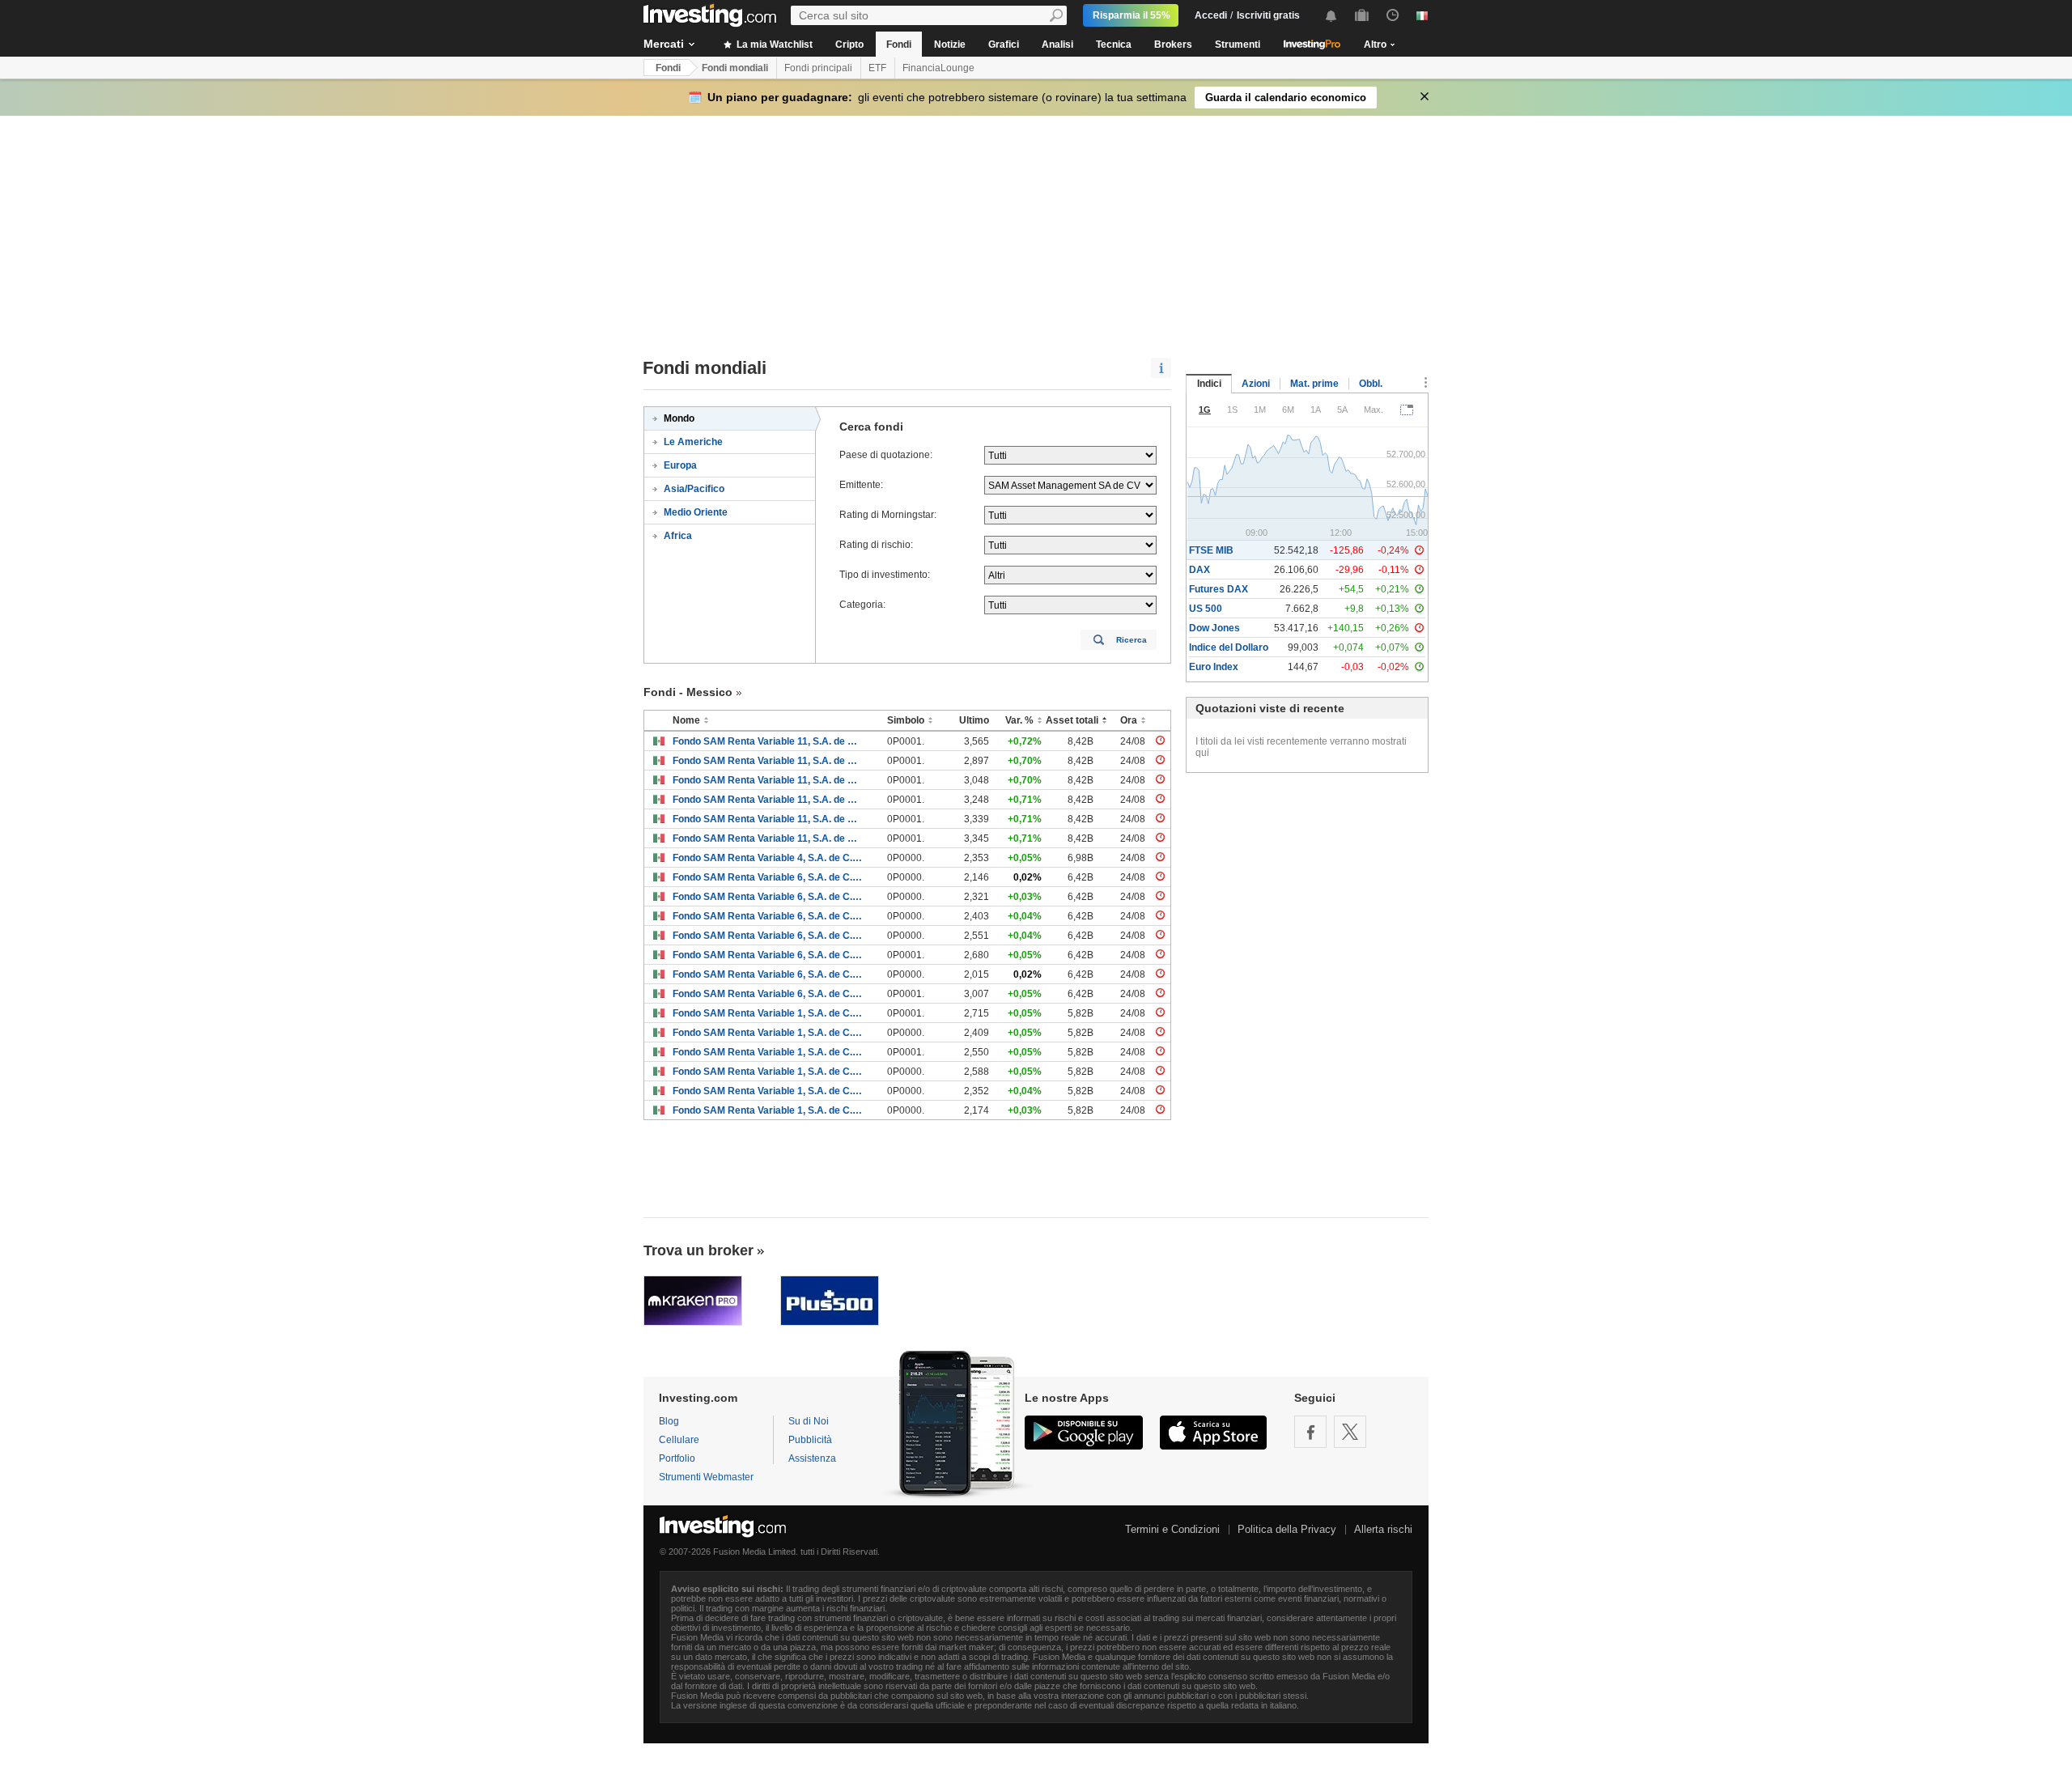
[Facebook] (1310, 1432)
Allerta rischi (1383, 1529)
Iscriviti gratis (1268, 15)
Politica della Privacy (1287, 1529)
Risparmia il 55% (1132, 15)
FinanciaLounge (938, 68)
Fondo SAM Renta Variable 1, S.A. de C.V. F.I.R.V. (768, 1013)
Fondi (899, 45)
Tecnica (1114, 45)
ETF (877, 68)
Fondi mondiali (735, 68)
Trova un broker (698, 1250)
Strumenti (1238, 45)
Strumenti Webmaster (706, 1477)
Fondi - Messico (688, 692)
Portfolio (677, 1458)
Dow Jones (1214, 628)
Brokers (1173, 45)
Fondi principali (818, 68)
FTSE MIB (1211, 550)
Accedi (1211, 15)
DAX (1199, 570)
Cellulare (679, 1440)
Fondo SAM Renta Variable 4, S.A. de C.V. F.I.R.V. (768, 858)
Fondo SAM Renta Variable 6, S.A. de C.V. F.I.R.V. (768, 877)
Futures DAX (1219, 589)
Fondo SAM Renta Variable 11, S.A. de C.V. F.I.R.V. (768, 761)
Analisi (1057, 45)
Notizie (950, 45)
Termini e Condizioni (1172, 1529)
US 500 (1206, 609)
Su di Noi (809, 1421)
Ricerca (1132, 640)
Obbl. (1371, 384)
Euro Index (1214, 667)
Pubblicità (810, 1440)
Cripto (849, 45)
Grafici (1004, 45)
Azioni (1256, 384)
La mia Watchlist (773, 45)
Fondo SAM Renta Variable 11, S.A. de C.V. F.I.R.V (768, 741)
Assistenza (812, 1458)
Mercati (664, 44)
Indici (1209, 384)
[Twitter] (1350, 1432)
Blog (669, 1421)
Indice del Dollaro (1229, 647)
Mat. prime (1314, 384)
